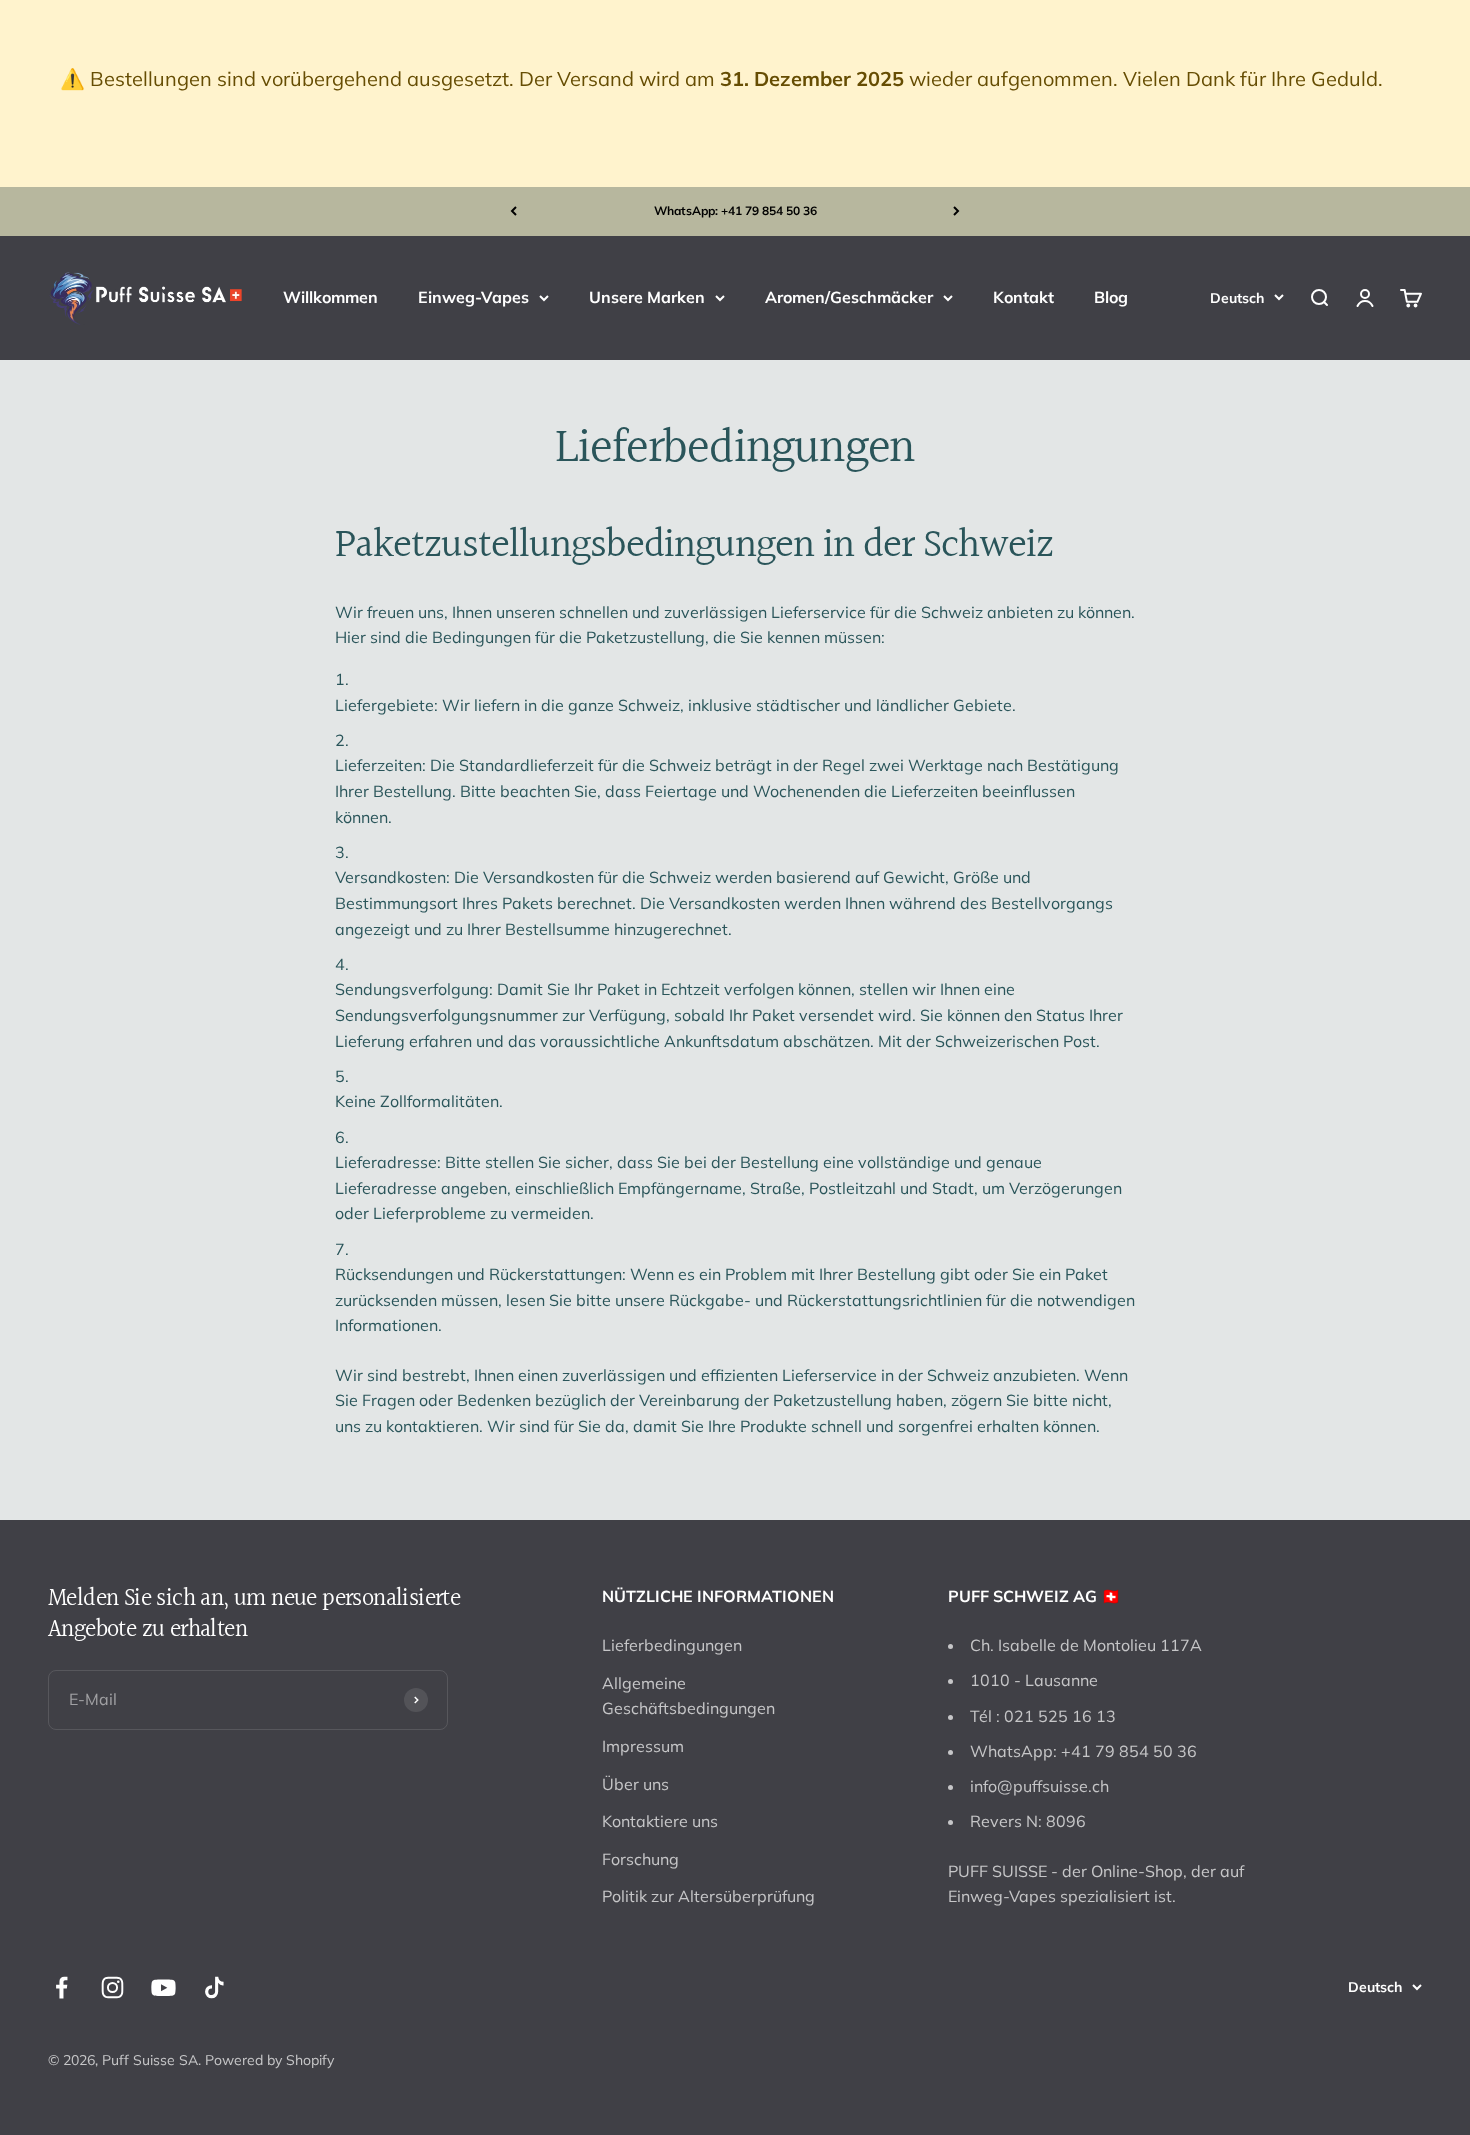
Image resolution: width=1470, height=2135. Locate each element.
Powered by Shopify (269, 2060)
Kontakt (1023, 297)
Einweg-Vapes (473, 297)
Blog (1111, 297)
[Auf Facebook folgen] (61, 1987)
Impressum (643, 1746)
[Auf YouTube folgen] (163, 1987)
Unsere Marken (647, 297)
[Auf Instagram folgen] (112, 1987)
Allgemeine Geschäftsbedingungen (688, 1696)
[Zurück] (513, 211)
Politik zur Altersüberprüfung (708, 1896)
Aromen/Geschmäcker (849, 297)
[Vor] (956, 211)
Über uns (635, 1784)
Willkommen (330, 297)
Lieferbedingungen (672, 1645)
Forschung (640, 1859)
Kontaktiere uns (660, 1821)
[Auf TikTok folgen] (214, 1987)
